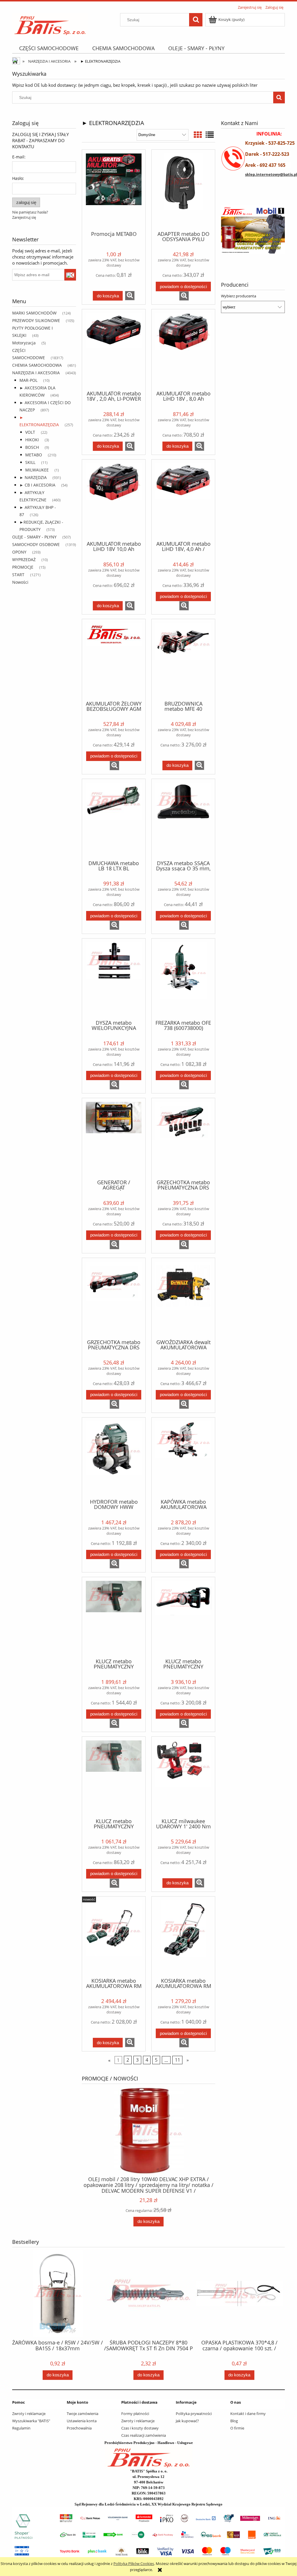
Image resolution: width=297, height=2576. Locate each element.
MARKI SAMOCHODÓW (34, 313)
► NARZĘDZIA (33, 477)
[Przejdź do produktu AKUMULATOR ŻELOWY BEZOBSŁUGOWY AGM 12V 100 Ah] (114, 659)
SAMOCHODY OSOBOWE (36, 544)
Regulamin (21, 2428)
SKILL (30, 462)
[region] (253, 230)
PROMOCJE (23, 567)
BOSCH (32, 447)
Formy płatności (135, 2414)
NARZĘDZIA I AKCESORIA (36, 373)
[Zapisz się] (70, 275)
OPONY (19, 552)
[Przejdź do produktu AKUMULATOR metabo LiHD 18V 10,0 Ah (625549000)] (114, 500)
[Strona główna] (50, 23)
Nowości (20, 582)
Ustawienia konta (82, 2421)
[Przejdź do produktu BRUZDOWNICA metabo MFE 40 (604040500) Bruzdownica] (183, 659)
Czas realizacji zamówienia (144, 2435)
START (18, 575)
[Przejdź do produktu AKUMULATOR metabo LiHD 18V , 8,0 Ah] (183, 349)
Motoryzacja (24, 343)
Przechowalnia (79, 2428)
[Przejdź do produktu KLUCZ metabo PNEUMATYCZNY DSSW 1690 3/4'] (114, 1617)
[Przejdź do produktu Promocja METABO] (114, 190)
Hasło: (18, 178)
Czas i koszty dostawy (140, 2428)
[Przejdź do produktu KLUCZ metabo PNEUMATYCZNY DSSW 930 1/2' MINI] (114, 1777)
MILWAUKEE (37, 470)
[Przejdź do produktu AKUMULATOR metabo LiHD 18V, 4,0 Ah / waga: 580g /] (183, 500)
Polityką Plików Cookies (134, 2564)
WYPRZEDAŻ (24, 560)
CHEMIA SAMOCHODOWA (37, 365)
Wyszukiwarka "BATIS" (31, 2421)
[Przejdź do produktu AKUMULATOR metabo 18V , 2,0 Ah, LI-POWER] (114, 349)
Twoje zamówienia (83, 2414)
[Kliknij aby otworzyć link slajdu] (245, 230)
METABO (34, 455)
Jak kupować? (187, 2421)
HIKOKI (32, 440)
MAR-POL (28, 380)
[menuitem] (49, 48)
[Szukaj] (196, 20)
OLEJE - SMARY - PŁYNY (34, 537)
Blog (234, 2421)
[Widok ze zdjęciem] (198, 135)
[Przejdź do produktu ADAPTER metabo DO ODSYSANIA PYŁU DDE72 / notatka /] (183, 190)
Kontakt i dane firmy (248, 2414)
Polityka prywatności (194, 2414)
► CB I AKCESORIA (37, 485)
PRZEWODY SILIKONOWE (36, 320)
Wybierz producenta (239, 296)
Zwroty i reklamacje (29, 2414)
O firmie (237, 2428)
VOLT (30, 432)
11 (178, 2060)
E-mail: (19, 157)
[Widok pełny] (210, 135)
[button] (130, 296)
